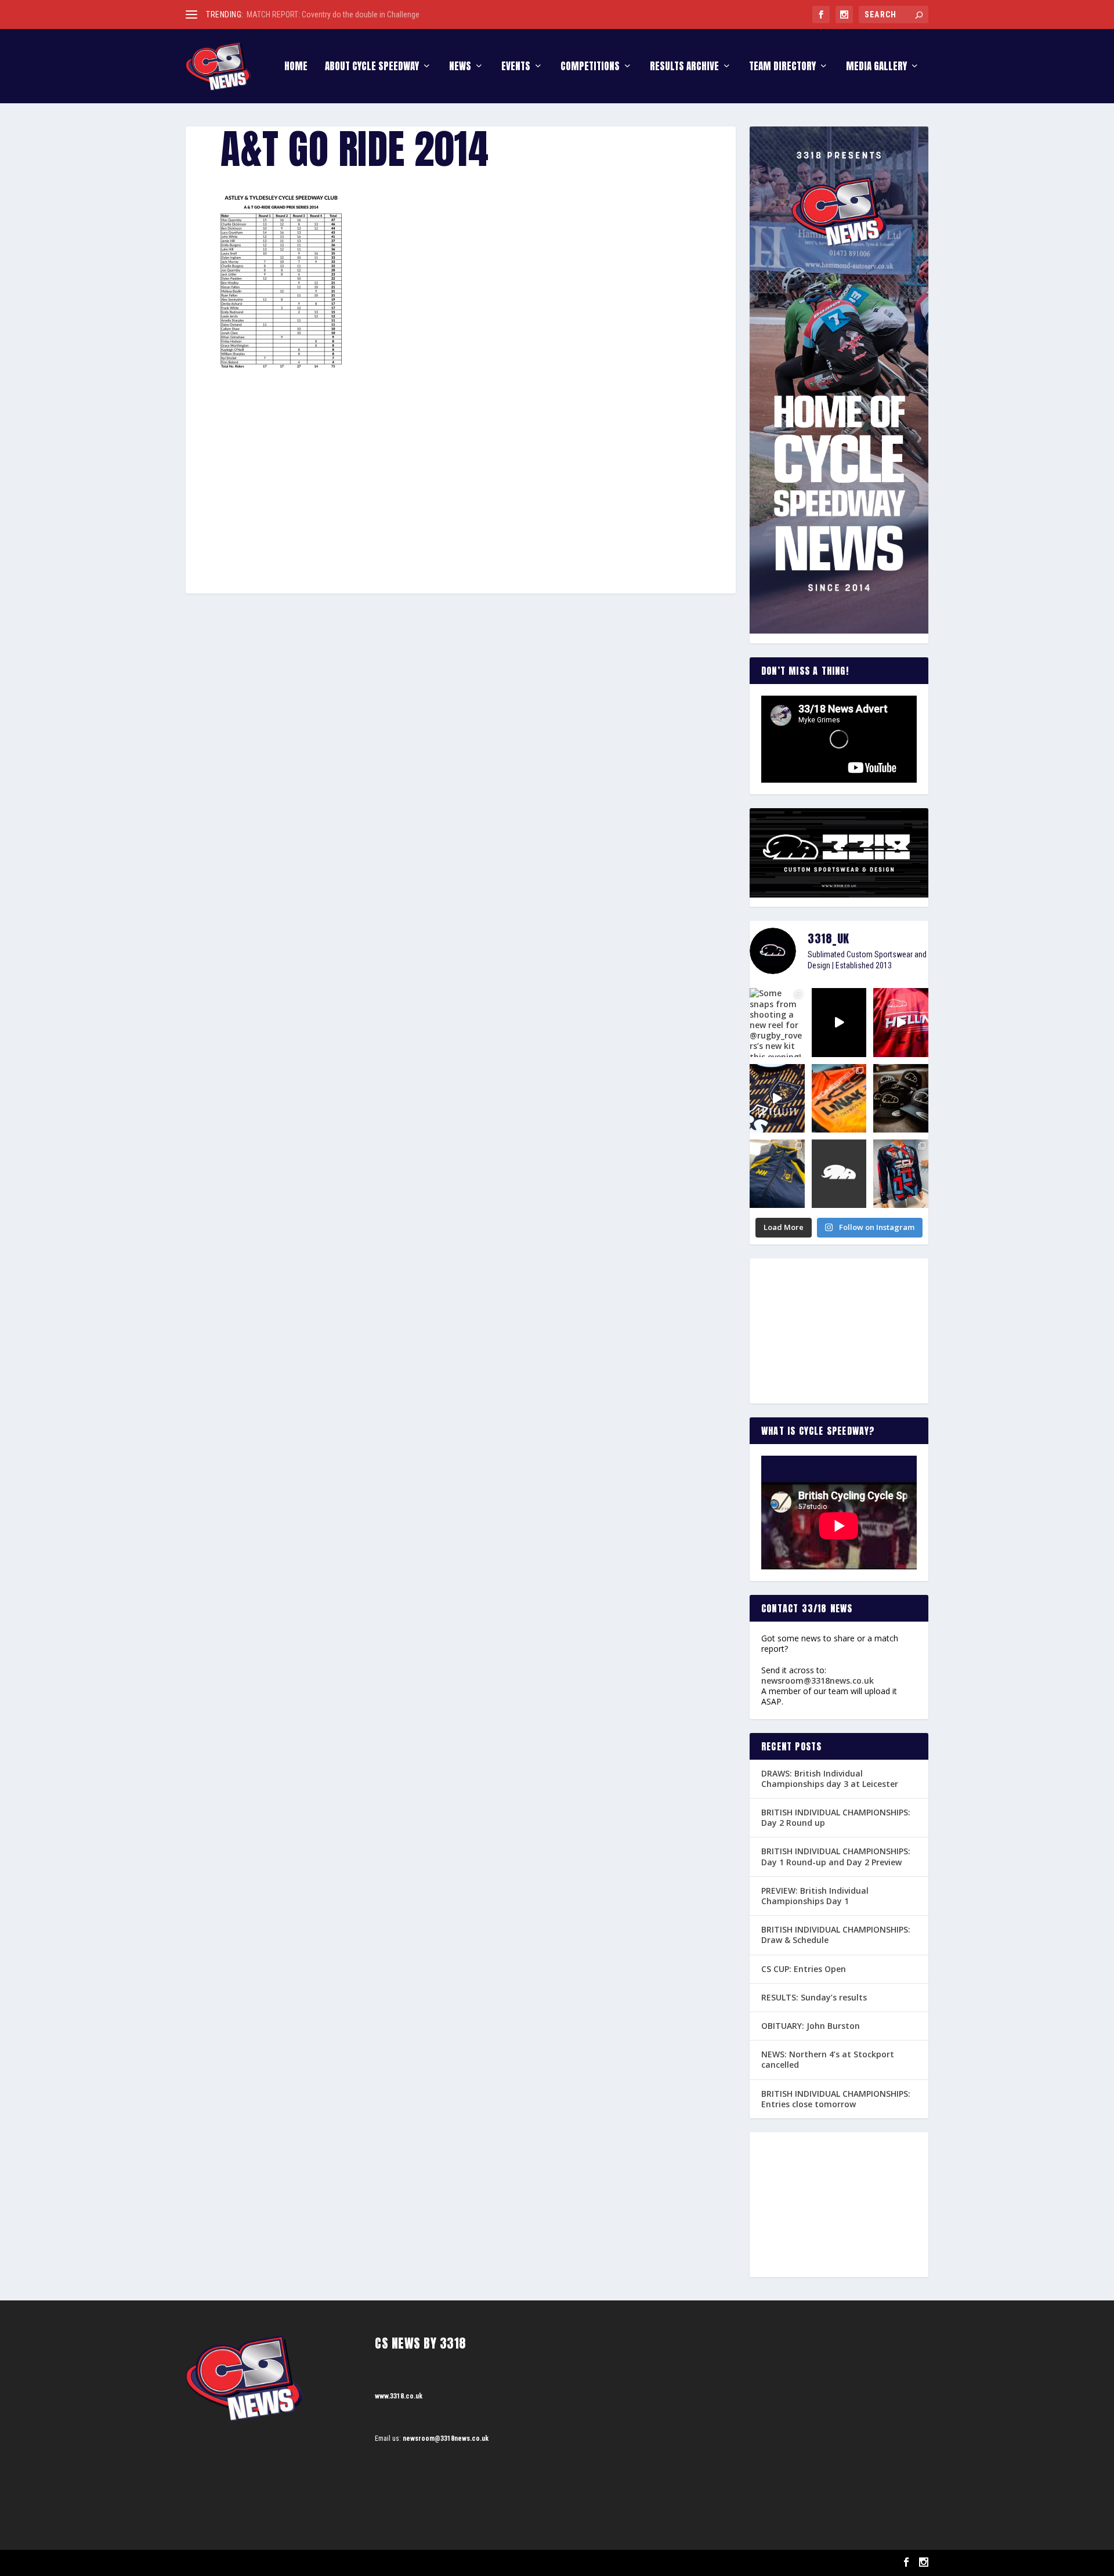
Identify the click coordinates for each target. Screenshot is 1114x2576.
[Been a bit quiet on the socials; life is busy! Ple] (777, 1174)
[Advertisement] (461, 454)
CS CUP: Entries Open (804, 1969)
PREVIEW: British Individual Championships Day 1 (815, 1896)
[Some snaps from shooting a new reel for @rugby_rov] (777, 1022)
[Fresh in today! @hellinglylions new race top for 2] (901, 1022)
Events (516, 68)
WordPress (319, 2563)
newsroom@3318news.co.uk (818, 1680)
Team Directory (782, 68)
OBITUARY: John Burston (811, 2026)
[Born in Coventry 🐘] (839, 1174)
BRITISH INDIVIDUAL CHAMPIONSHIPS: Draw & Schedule (836, 1935)
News (460, 68)
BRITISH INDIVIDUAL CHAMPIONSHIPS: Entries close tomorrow (836, 2099)
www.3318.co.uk (399, 2396)
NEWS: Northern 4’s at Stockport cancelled (828, 2059)
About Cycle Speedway (372, 68)
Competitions (590, 68)
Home (296, 68)
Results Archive (684, 68)
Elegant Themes (244, 2563)
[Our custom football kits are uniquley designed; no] (839, 1022)
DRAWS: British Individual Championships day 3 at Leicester (830, 1779)
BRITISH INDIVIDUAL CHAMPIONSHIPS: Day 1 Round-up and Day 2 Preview (836, 1856)
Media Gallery (876, 68)
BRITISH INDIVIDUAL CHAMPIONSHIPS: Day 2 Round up (836, 1817)
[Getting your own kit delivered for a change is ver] (901, 1174)
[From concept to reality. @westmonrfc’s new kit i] (777, 1098)
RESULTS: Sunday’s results (814, 1997)
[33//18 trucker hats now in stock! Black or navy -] (901, 1098)
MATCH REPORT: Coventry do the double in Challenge (333, 15)
